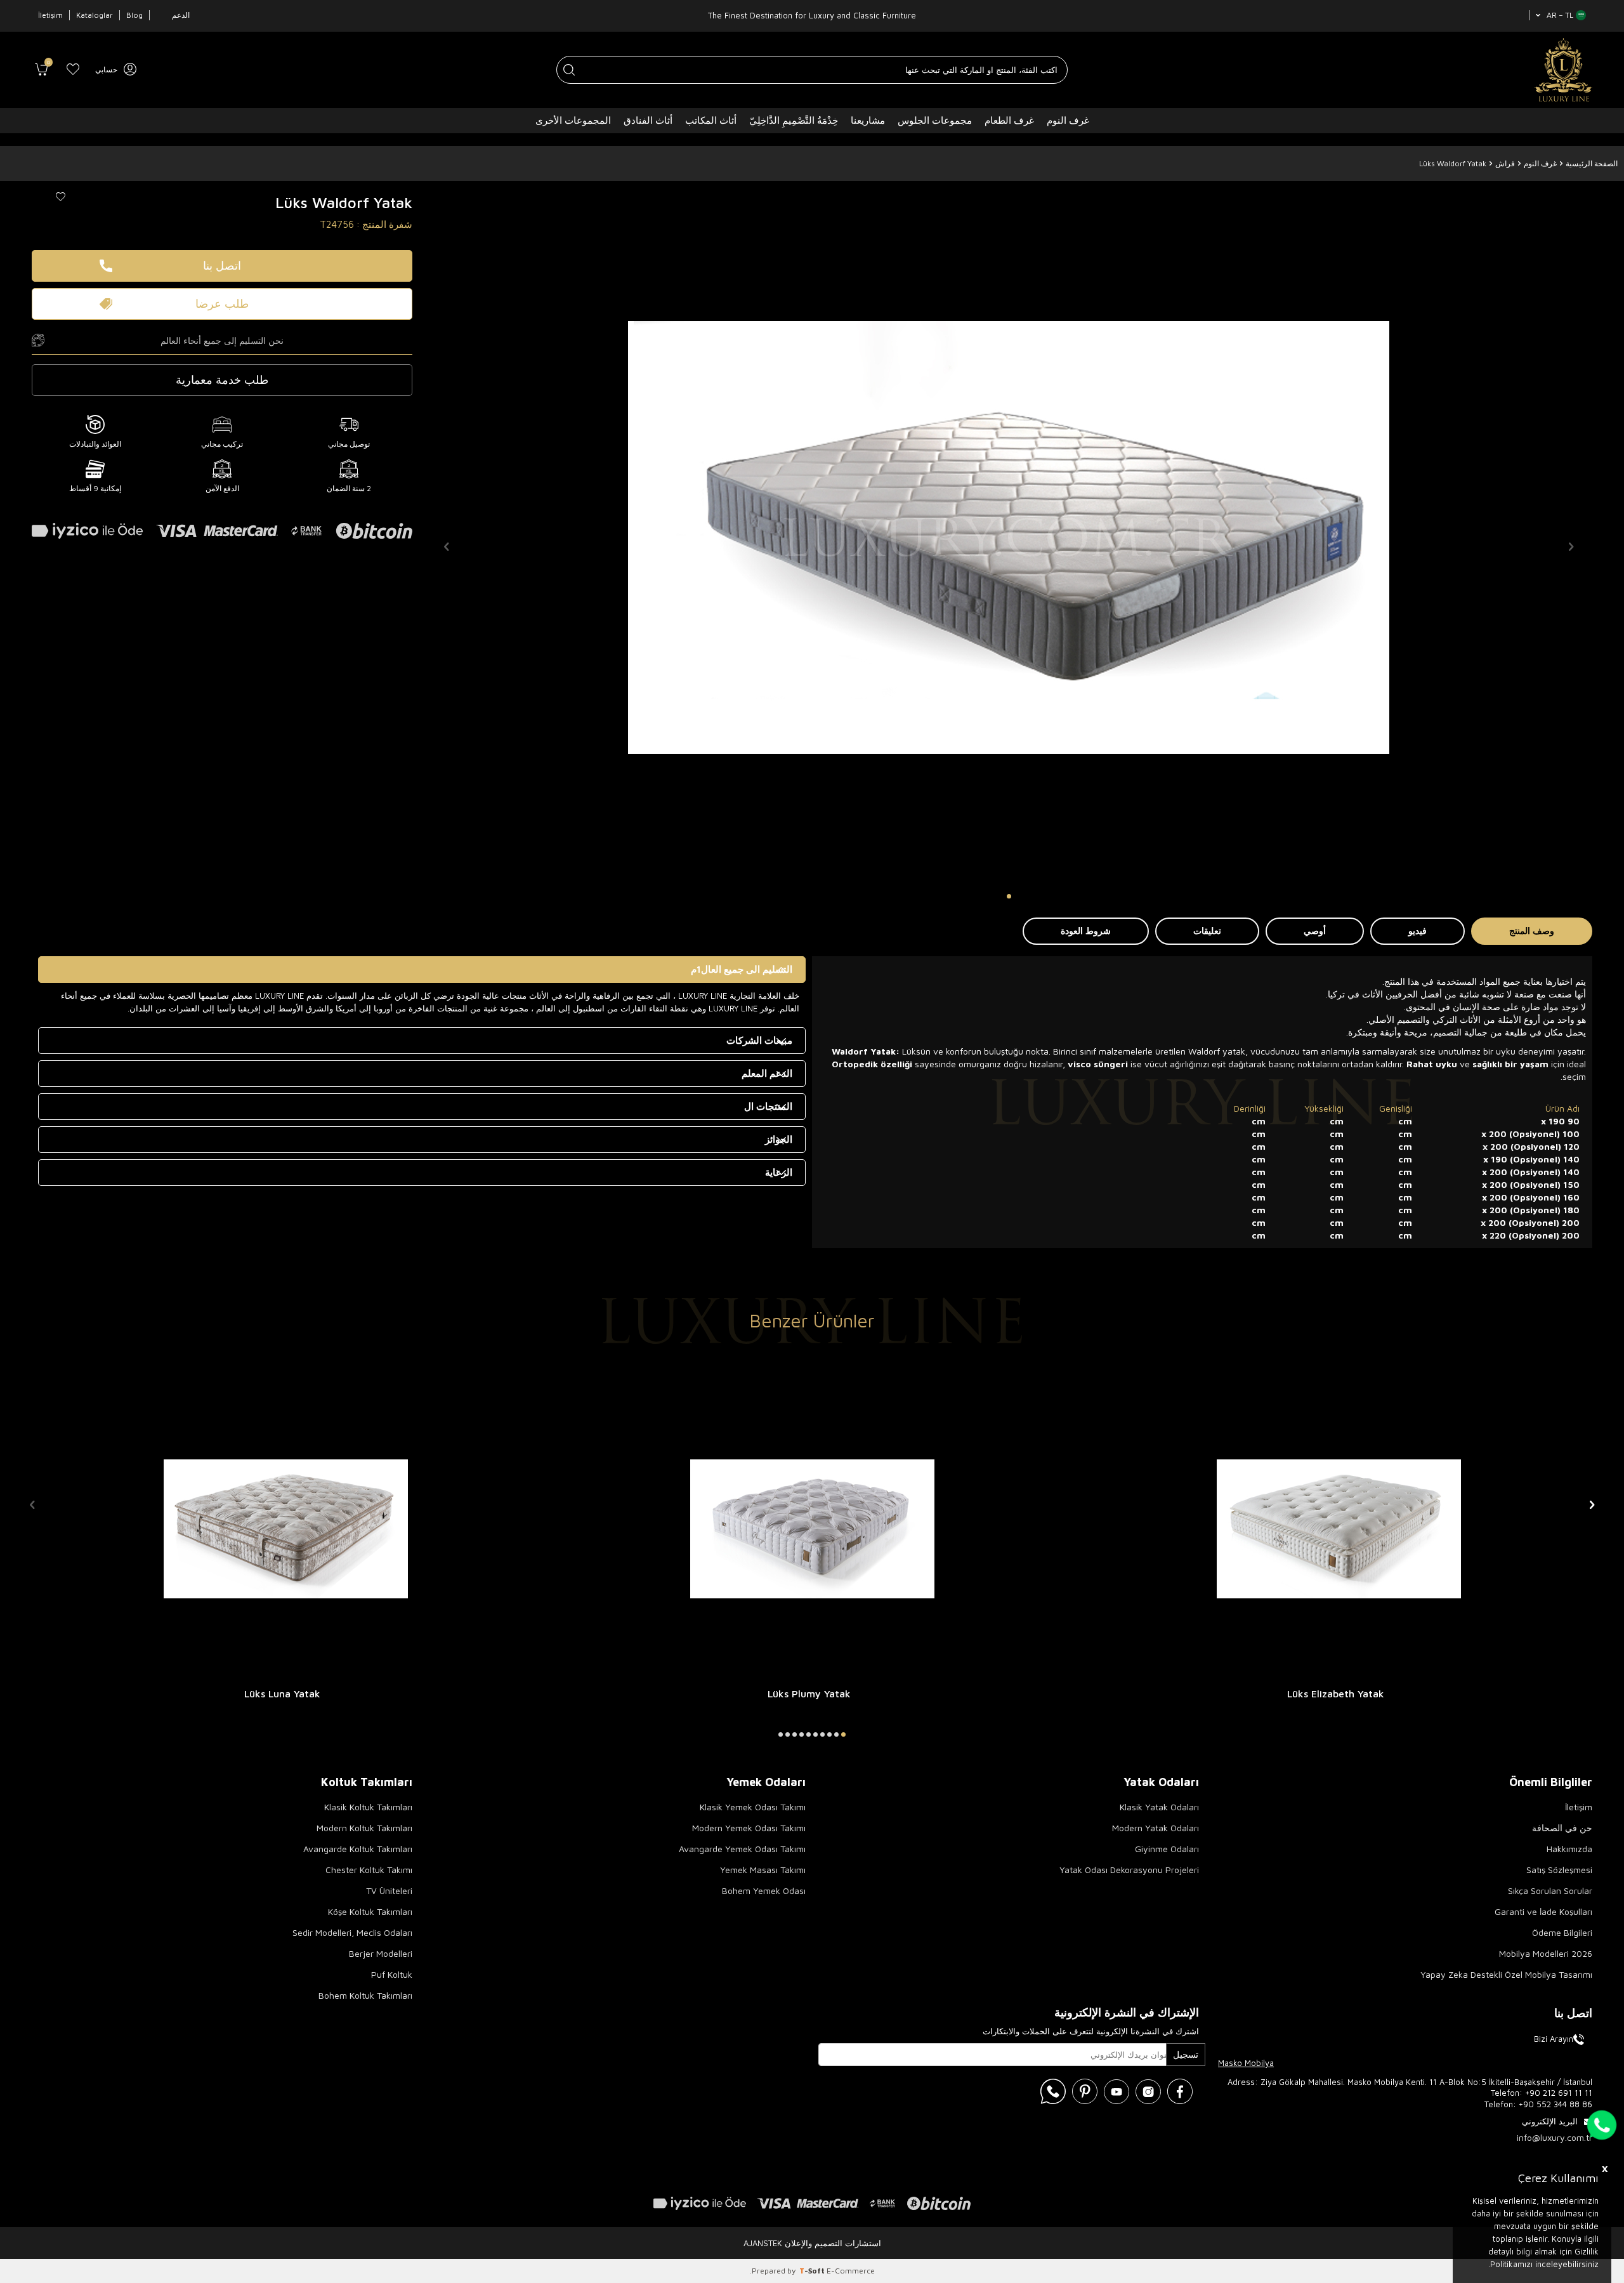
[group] (1009, 537)
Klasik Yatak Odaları (1159, 1807)
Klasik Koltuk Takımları (368, 1807)
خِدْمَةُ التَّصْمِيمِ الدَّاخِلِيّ (794, 120)
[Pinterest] (1085, 2091)
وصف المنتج (1532, 931)
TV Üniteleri (389, 1891)
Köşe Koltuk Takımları (370, 1911)
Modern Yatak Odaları (1156, 1828)
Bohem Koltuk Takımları (365, 1995)
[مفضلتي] (73, 70)
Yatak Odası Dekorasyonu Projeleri (1129, 1870)
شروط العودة (1086, 931)
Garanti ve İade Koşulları (1543, 1911)
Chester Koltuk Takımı (369, 1870)
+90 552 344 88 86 (1555, 2104)
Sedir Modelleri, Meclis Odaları (352, 1932)
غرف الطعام (1009, 120)
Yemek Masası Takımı (763, 1870)
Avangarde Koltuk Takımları (358, 1849)
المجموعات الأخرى (573, 120)
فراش (1505, 163)
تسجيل (1186, 2054)
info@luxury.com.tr (1555, 2137)
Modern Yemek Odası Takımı (749, 1828)
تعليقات (1207, 931)
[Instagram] (1148, 2091)
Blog (134, 15)
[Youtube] (1116, 2091)
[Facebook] (1180, 2091)
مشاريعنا (868, 120)
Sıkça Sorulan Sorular (1550, 1891)
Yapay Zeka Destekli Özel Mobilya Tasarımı (1506, 1974)
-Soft (813, 2271)
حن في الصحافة (1562, 1828)
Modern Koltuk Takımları (364, 1828)
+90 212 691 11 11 (1559, 2093)
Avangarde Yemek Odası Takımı (742, 1849)
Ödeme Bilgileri (1562, 1932)
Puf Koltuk (392, 1974)
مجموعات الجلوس (935, 120)
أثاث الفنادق (648, 120)
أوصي (1315, 931)
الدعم (181, 15)
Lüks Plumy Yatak (809, 1694)
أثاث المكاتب (711, 120)
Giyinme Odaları (1167, 1849)
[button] (1009, 896)
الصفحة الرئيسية (1592, 163)
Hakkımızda (1569, 1849)
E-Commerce (851, 2271)
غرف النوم (1068, 120)
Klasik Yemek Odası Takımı (753, 1807)
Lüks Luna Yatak (282, 1694)
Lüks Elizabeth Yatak (1336, 1694)
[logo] (1563, 70)
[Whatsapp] (1053, 2091)
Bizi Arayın (1554, 2039)
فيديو (1418, 931)
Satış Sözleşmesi (1559, 1870)
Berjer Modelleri (381, 1953)
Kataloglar (95, 15)
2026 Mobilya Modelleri (1546, 1953)
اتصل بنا (222, 266)
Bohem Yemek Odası (764, 1891)
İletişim (50, 15)
